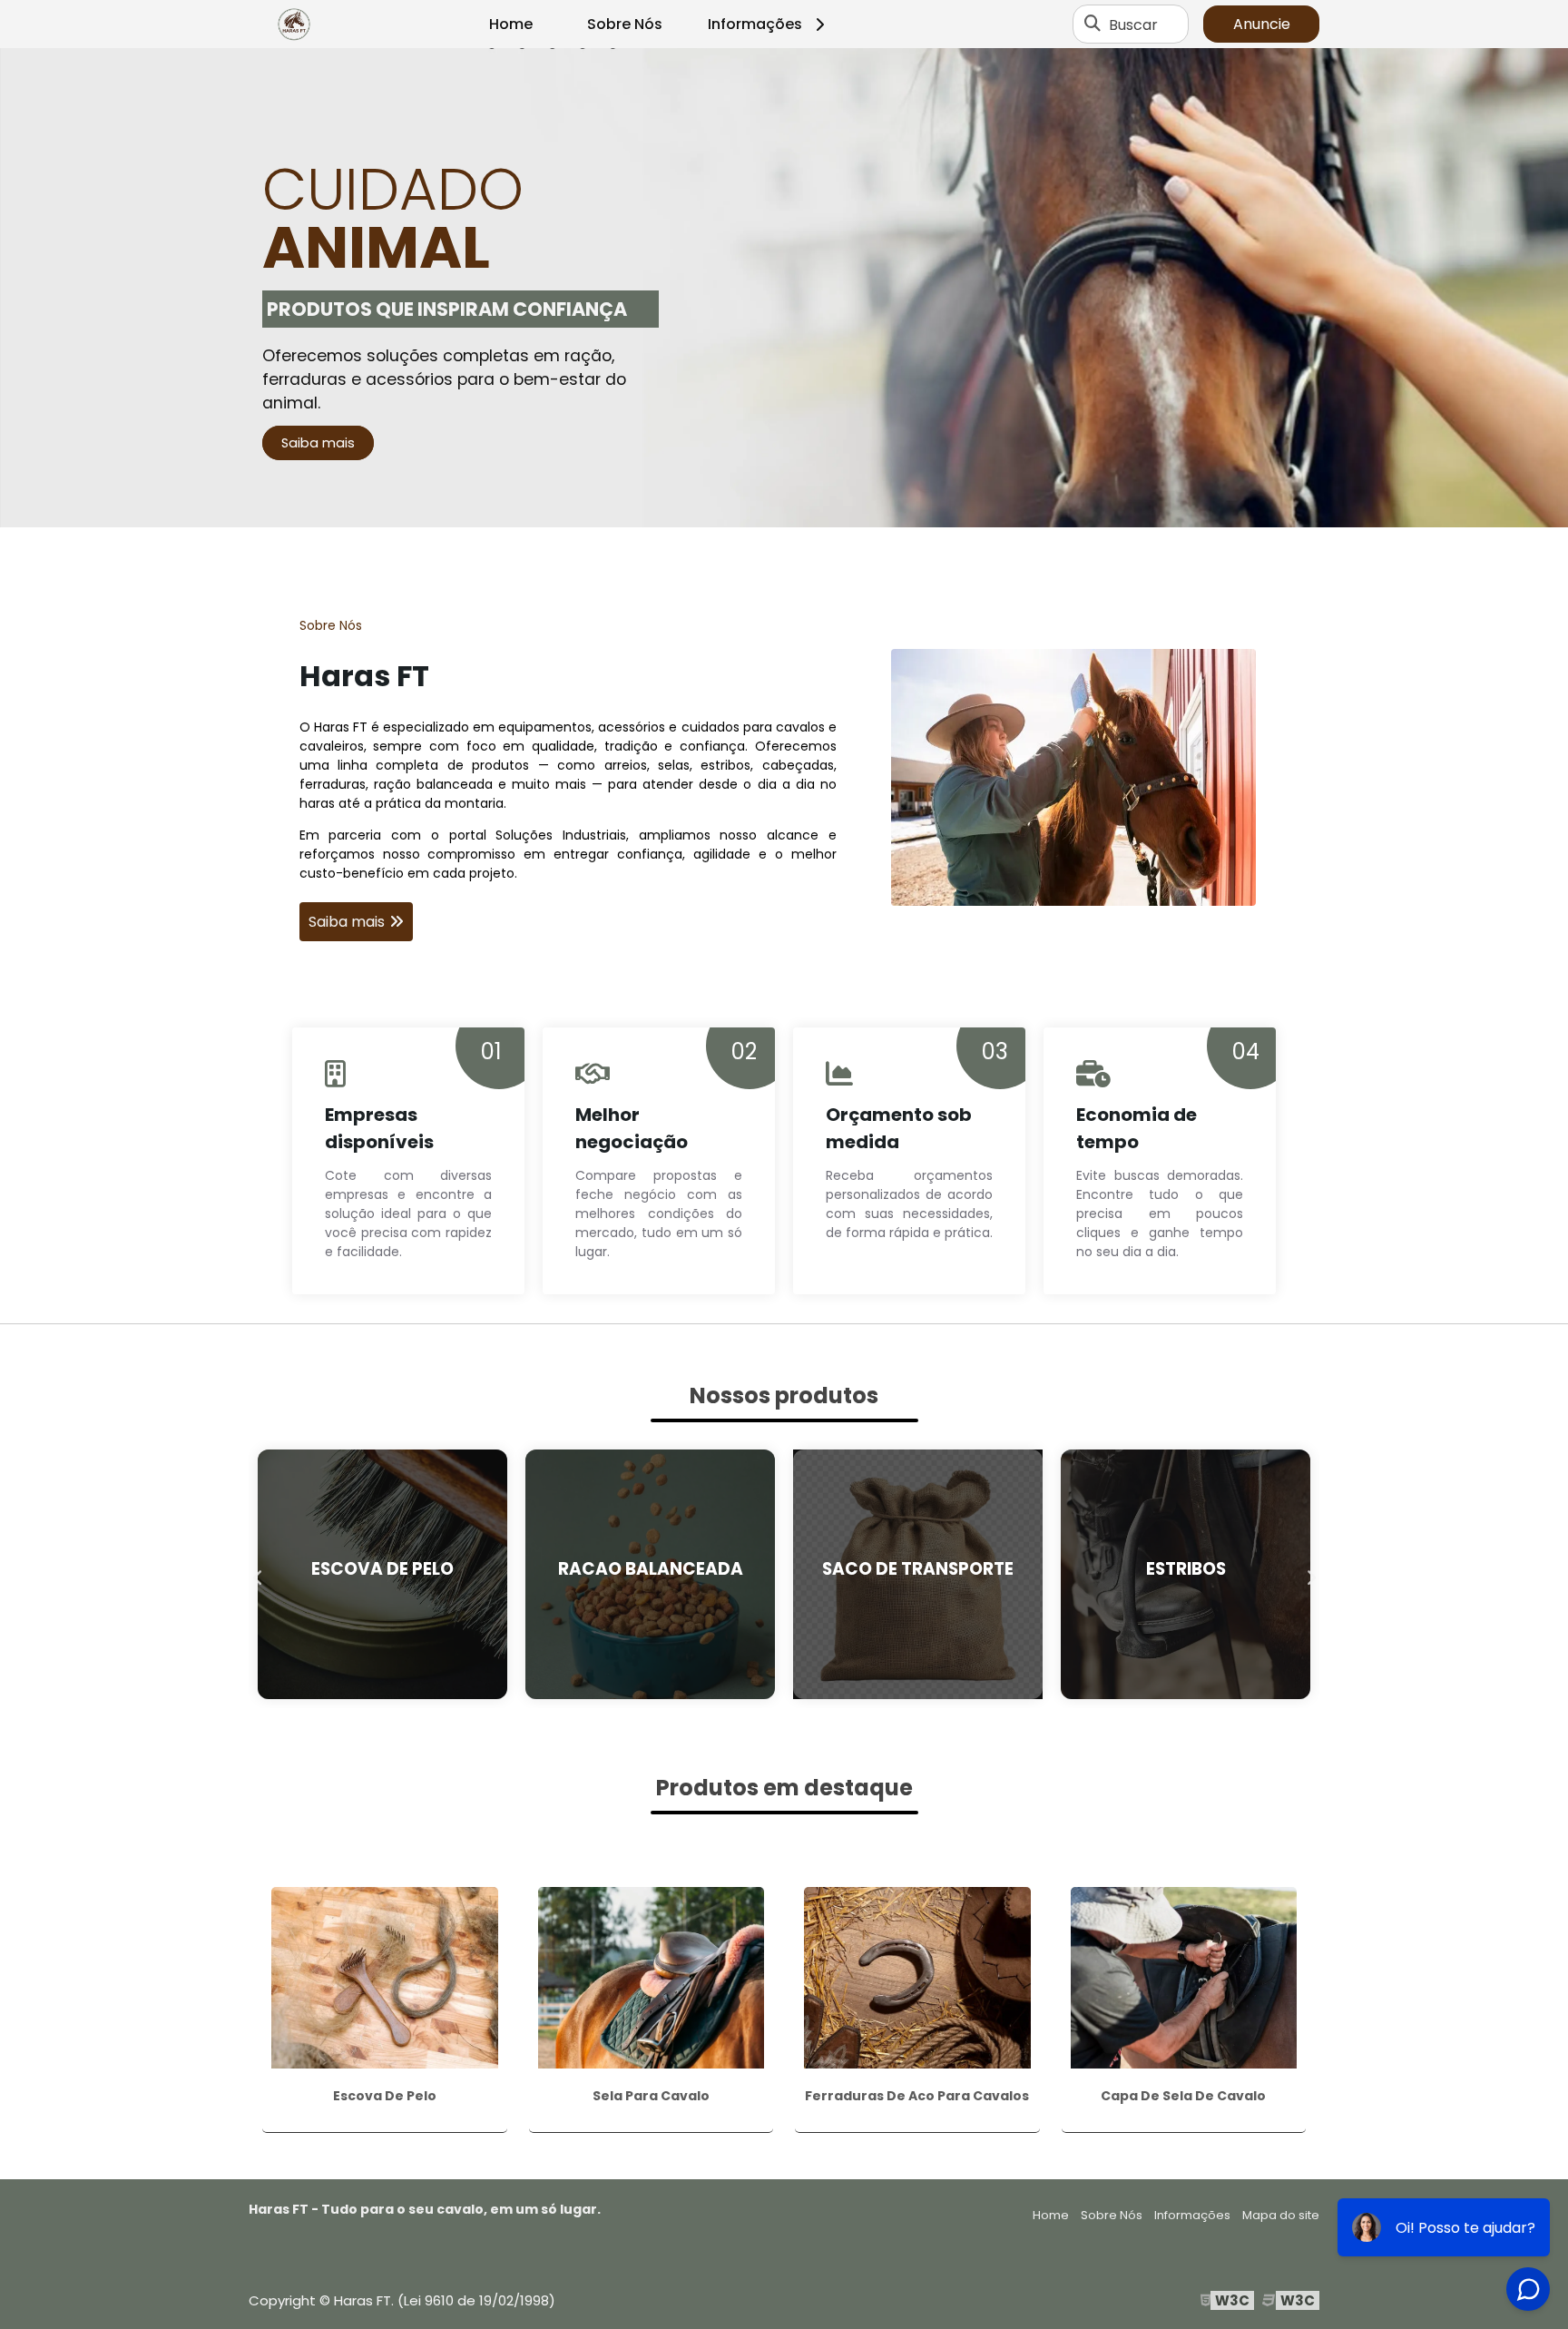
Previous (258, 1574)
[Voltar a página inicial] (294, 25)
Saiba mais (318, 443)
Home (511, 24)
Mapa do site (1281, 2215)
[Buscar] (1093, 25)
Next (1310, 1574)
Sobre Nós (625, 24)
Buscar (1133, 24)
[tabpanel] (784, 288)
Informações (755, 24)
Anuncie (1262, 24)
